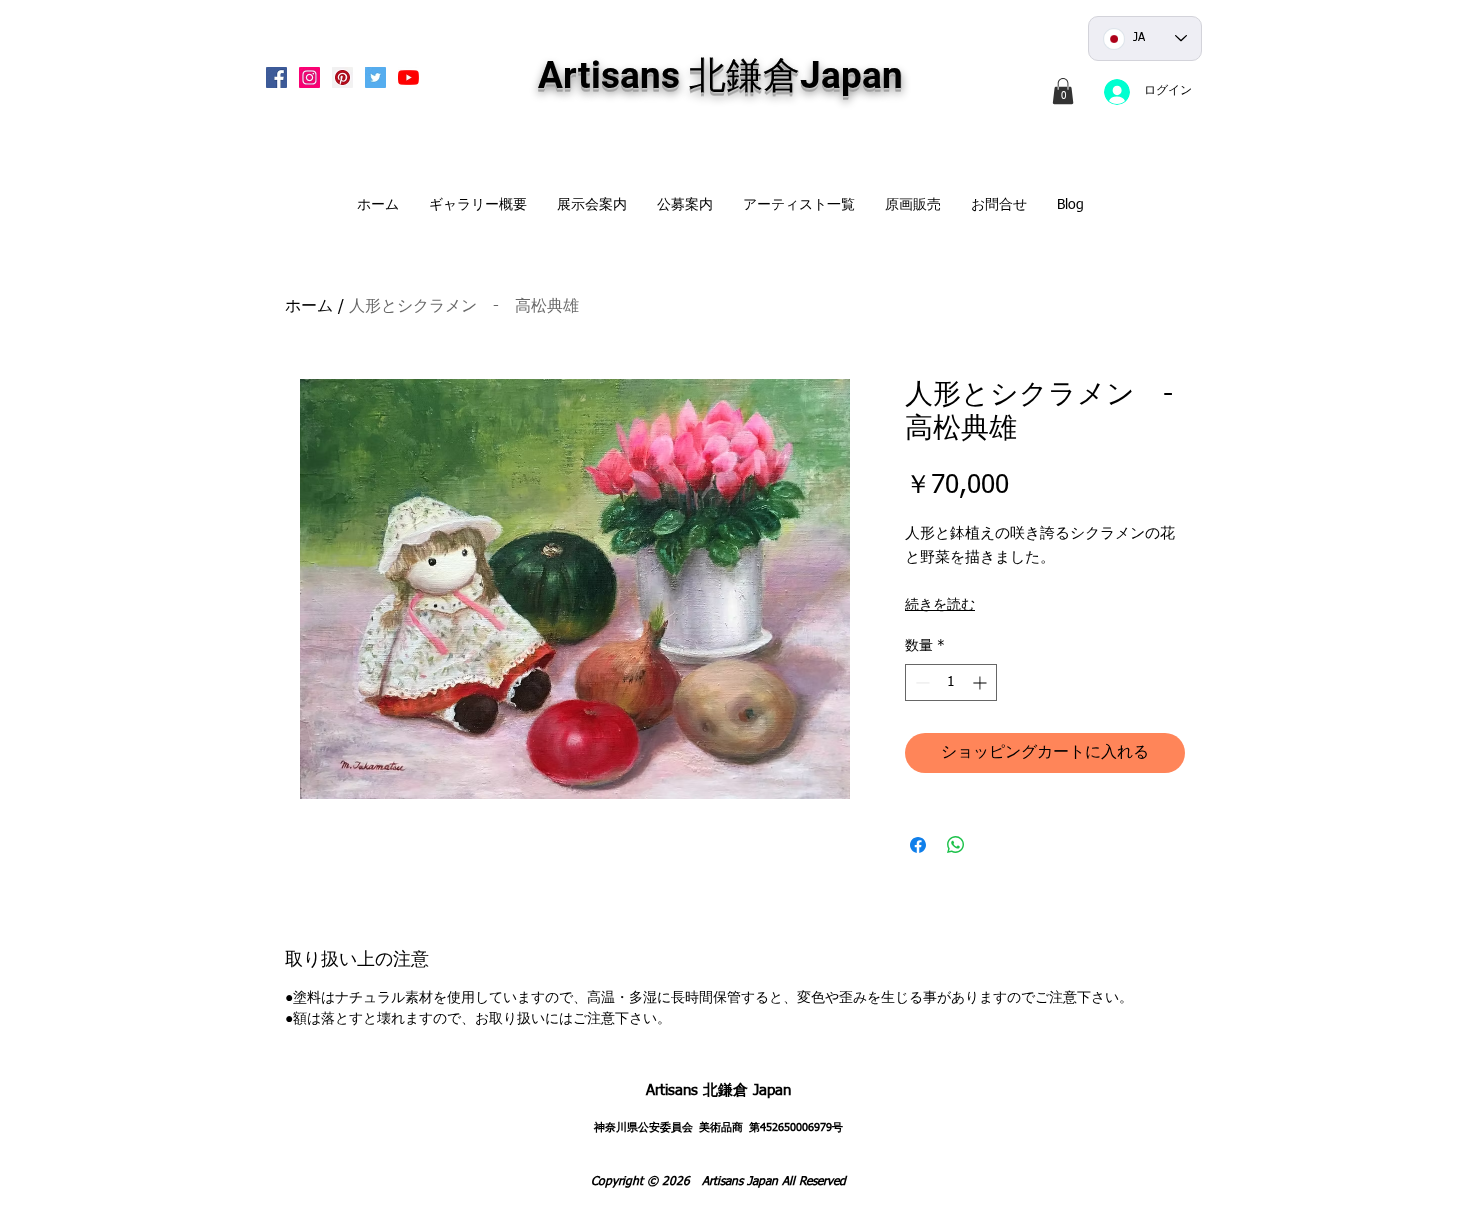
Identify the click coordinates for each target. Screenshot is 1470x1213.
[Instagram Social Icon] (309, 77)
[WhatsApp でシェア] (956, 845)
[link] (1063, 91)
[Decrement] (920, 682)
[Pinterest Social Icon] (342, 77)
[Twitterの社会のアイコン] (375, 77)
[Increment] (981, 682)
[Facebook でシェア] (918, 845)
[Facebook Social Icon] (276, 77)
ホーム (309, 307)
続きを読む (940, 605)
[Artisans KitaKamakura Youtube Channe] (408, 77)
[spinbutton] (951, 682)
